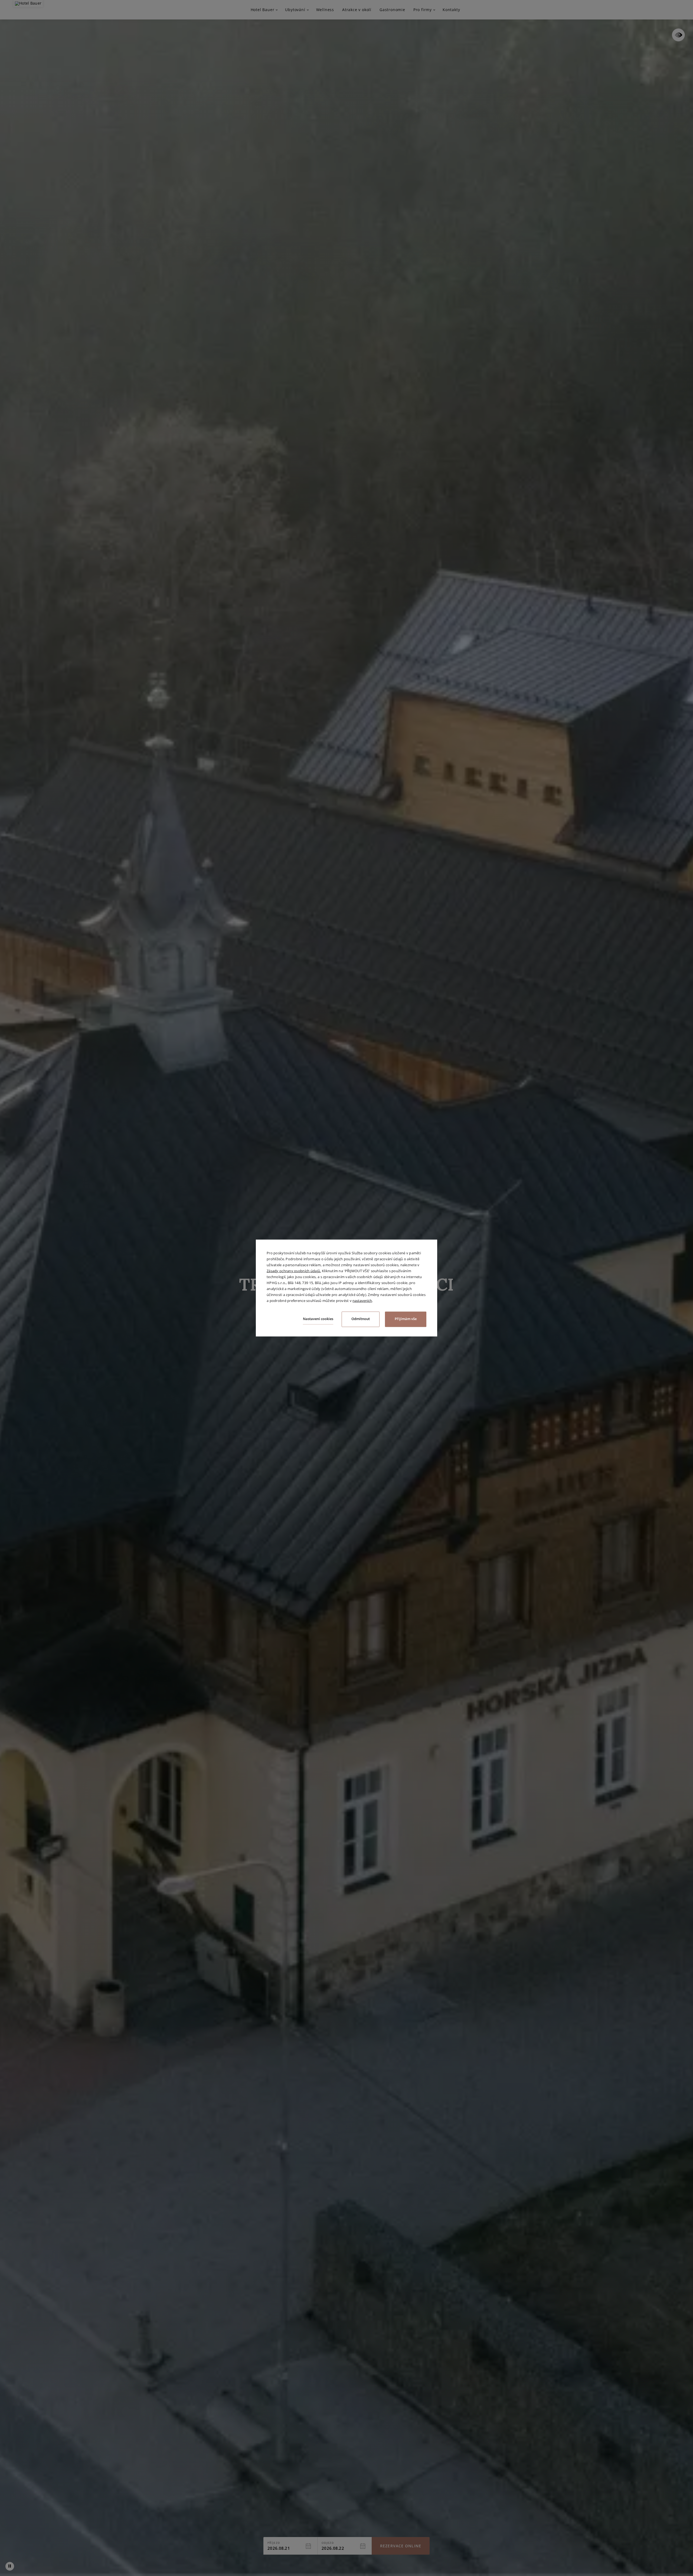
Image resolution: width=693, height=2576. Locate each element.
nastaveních (362, 1301)
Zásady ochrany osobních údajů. (294, 1271)
